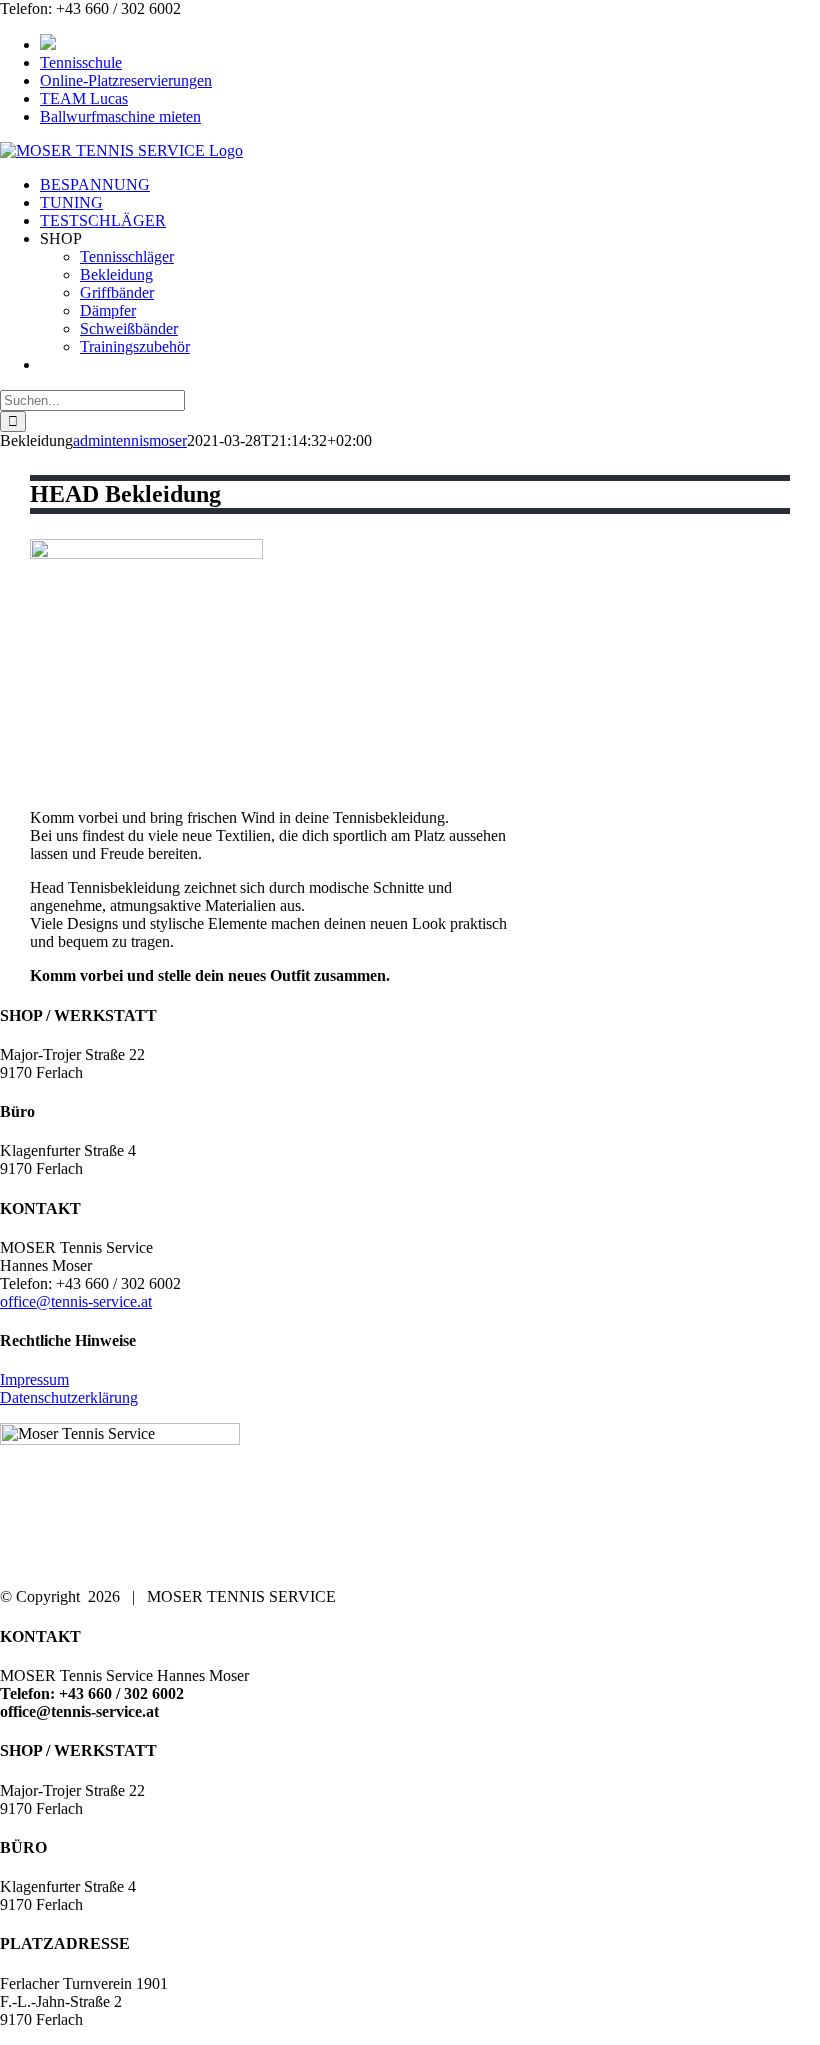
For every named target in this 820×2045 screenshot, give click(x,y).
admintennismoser (130, 440)
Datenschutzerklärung (69, 1397)
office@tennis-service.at (76, 1301)
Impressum (34, 1379)
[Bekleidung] (146, 553)
